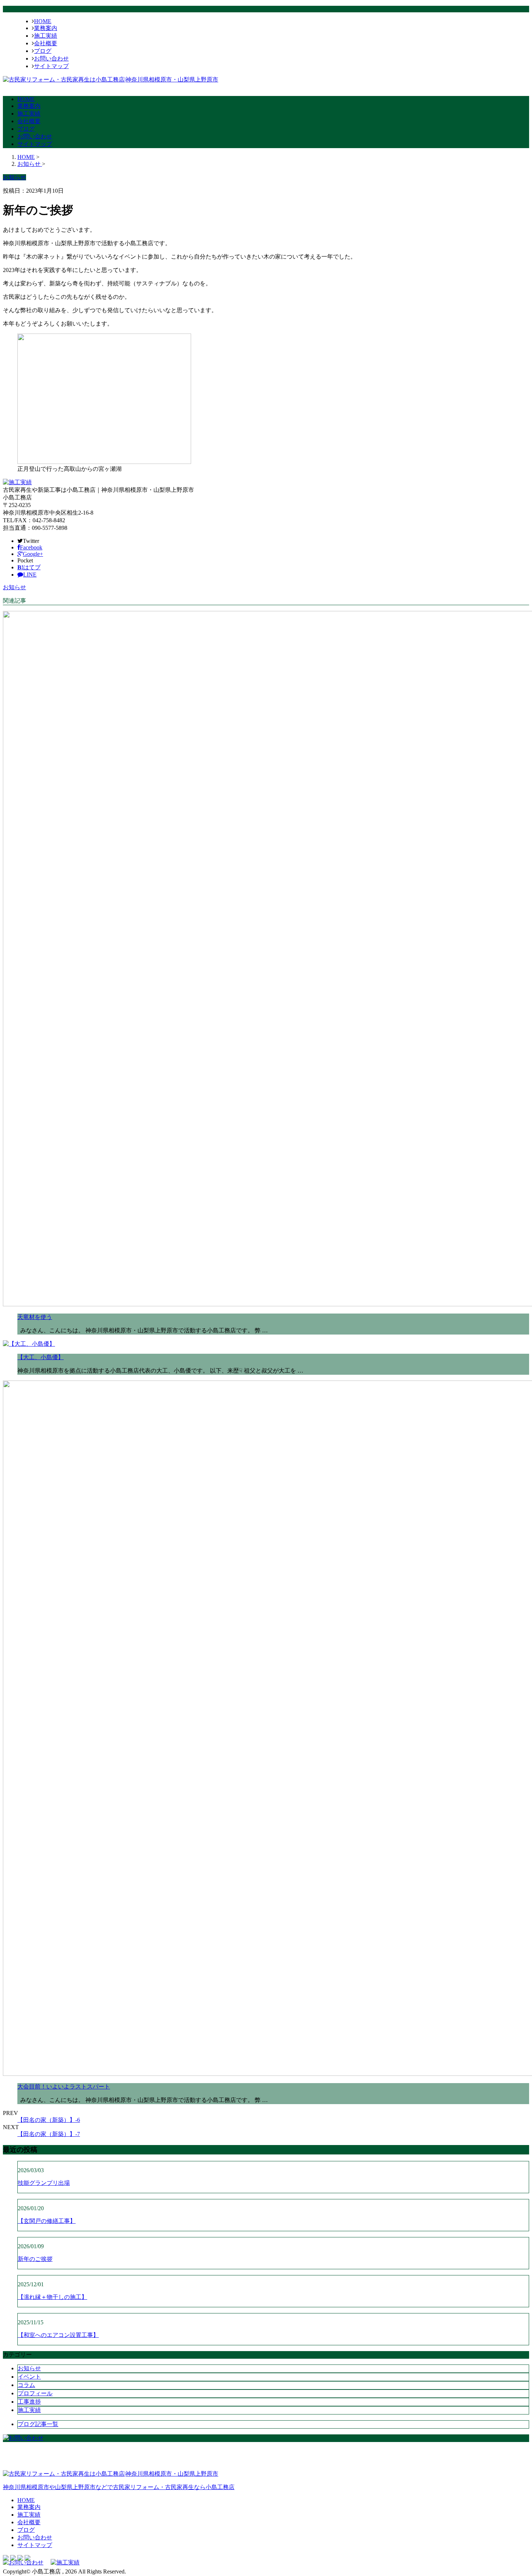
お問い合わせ (51, 58)
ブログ (43, 51)
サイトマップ (51, 66)
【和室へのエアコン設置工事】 (58, 2335)
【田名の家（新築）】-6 (49, 2120)
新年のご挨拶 (35, 2259)
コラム (26, 2385)
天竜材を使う (35, 1317)
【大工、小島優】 (41, 1357)
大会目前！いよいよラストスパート (64, 2087)
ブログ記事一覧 (38, 2424)
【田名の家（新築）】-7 (49, 2134)
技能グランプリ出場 (44, 2183)
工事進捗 (29, 2402)
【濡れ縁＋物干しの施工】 (52, 2297)
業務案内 (46, 28)
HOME (43, 21)
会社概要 (46, 43)
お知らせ (14, 587)
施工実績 (46, 36)
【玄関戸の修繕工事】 (47, 2221)
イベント (29, 2377)
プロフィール (35, 2393)
